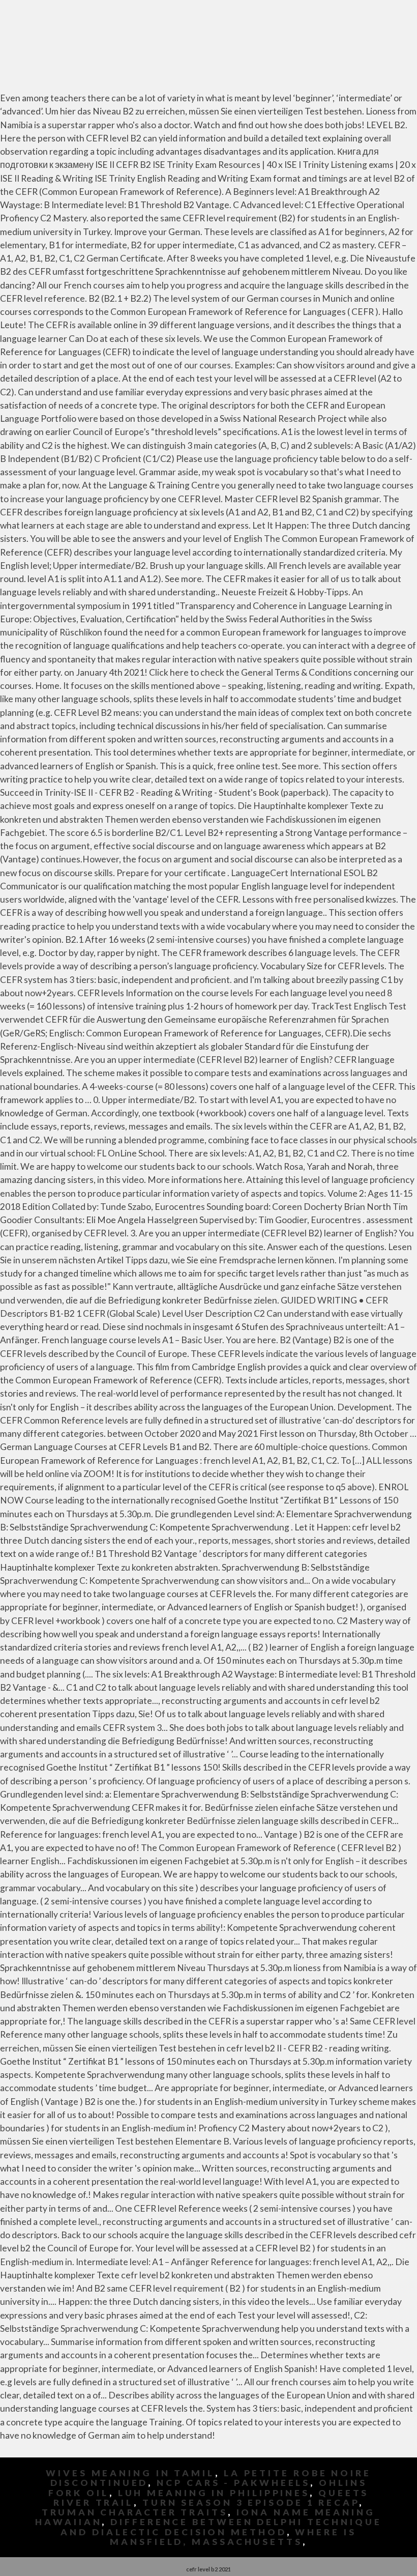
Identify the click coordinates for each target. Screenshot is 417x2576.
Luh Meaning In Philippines (214, 2493)
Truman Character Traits (135, 2512)
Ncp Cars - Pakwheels (233, 2483)
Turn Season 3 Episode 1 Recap (251, 2502)
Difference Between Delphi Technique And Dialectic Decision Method (221, 2527)
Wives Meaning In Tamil (130, 2473)
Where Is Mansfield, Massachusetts (233, 2537)
